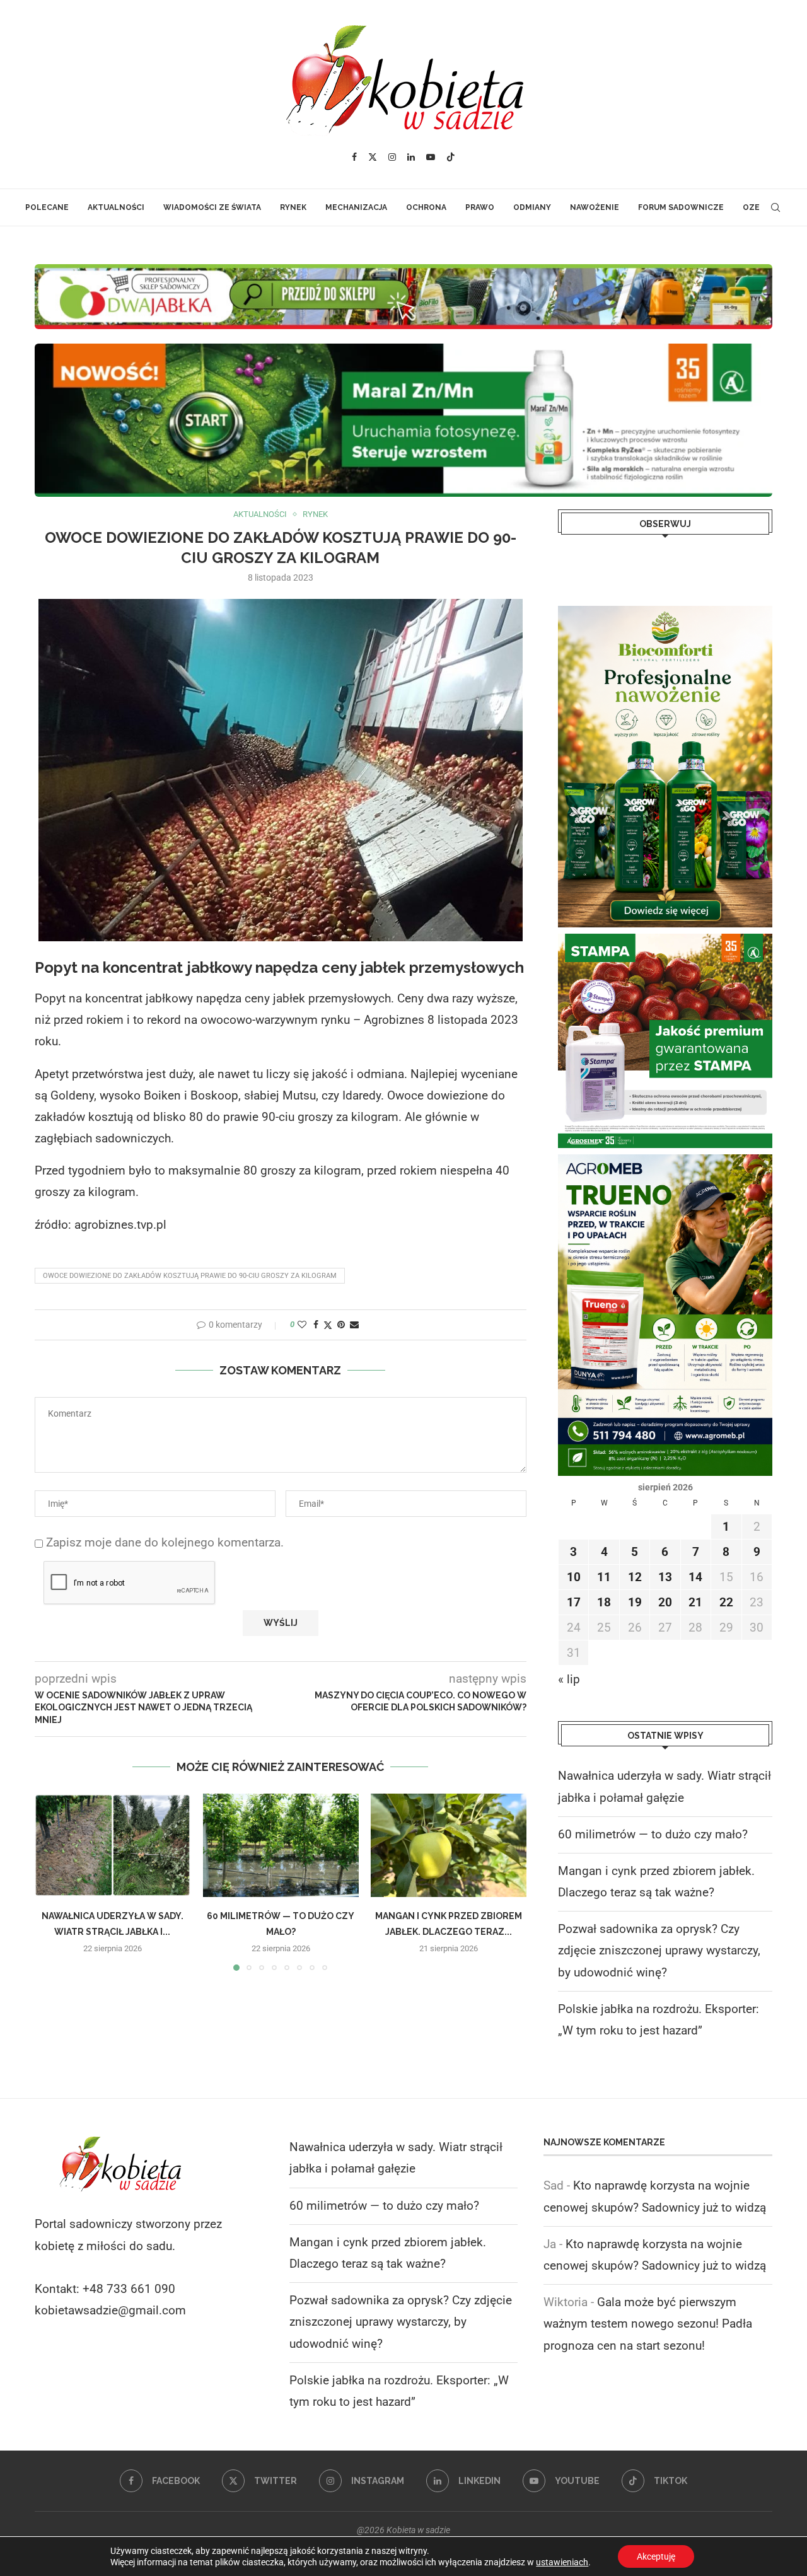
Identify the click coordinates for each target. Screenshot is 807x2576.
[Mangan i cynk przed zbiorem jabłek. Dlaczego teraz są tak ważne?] (449, 1845)
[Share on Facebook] (316, 1325)
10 (574, 1577)
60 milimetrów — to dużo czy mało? (653, 1834)
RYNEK (293, 207)
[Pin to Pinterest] (341, 1325)
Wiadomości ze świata (212, 207)
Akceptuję (656, 2556)
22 (726, 1602)
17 (574, 1602)
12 (635, 1577)
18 (604, 1602)
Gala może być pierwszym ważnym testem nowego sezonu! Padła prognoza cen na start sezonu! (648, 2324)
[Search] (775, 207)
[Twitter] (373, 157)
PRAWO (480, 207)
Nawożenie (595, 207)
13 (665, 1577)
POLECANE (47, 207)
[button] (52, 1881)
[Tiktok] (451, 157)
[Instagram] (392, 157)
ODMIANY (532, 207)
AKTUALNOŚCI (116, 207)
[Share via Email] (354, 1325)
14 (695, 1577)
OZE (751, 207)
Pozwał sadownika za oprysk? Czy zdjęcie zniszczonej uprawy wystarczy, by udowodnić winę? (659, 1950)
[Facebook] (354, 157)
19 (635, 1602)
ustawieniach (562, 2562)
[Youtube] (431, 157)
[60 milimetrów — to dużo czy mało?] (281, 1845)
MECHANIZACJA (356, 207)
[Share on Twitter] (328, 1325)
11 (604, 1577)
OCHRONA (426, 207)
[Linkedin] (411, 157)
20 (665, 1602)
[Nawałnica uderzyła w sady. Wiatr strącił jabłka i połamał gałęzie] (113, 1845)
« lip (569, 1679)
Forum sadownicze (681, 207)
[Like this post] (302, 1325)
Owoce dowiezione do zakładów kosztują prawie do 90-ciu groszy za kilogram (190, 1276)
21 (695, 1602)
